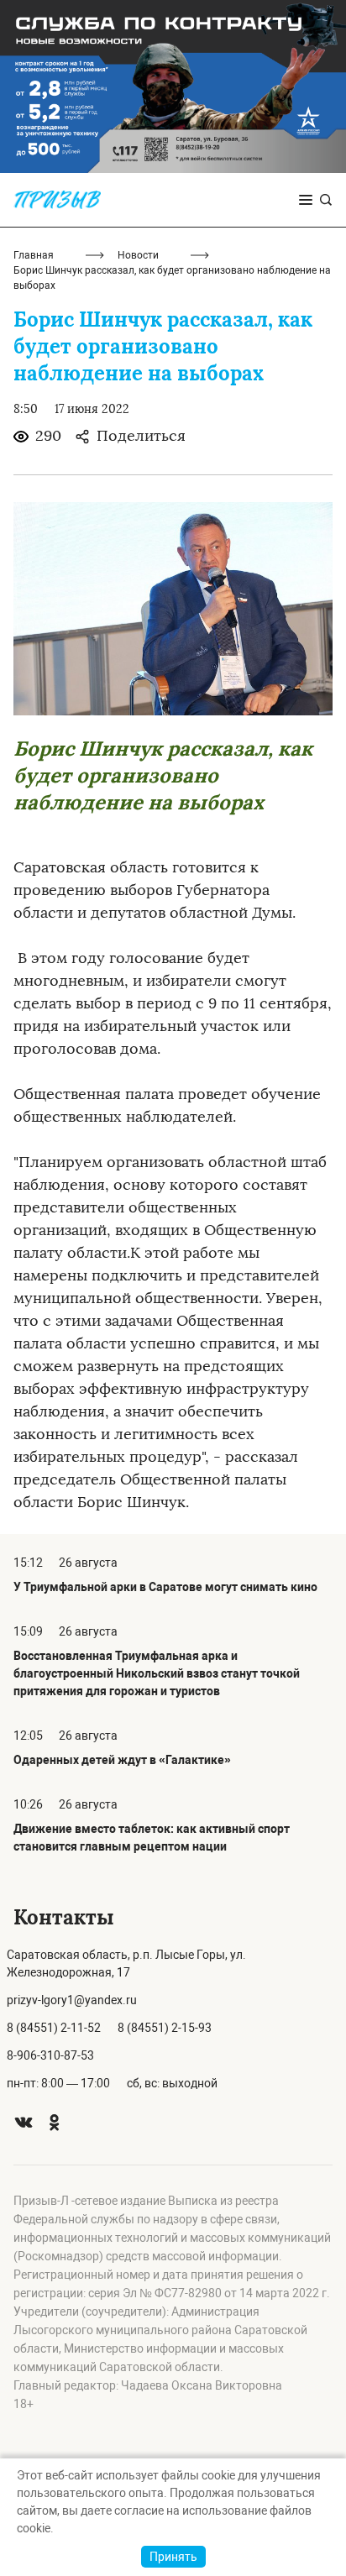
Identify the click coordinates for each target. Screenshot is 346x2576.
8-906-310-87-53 (50, 2055)
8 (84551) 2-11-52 (54, 2028)
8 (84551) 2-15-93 (165, 2028)
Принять (173, 2557)
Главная (34, 255)
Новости (138, 255)
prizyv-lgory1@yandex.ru (72, 2000)
